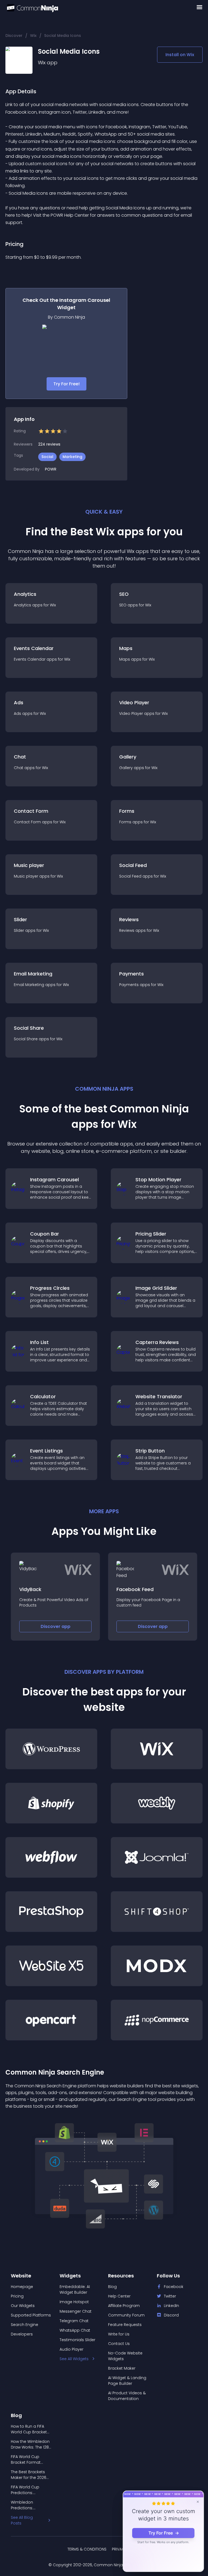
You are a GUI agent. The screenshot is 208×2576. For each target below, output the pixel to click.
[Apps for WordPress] (51, 1749)
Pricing (17, 2296)
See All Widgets (74, 2359)
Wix (33, 36)
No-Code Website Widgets (125, 2356)
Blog (112, 2287)
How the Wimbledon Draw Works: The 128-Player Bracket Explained (31, 2444)
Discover (14, 36)
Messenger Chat (76, 2311)
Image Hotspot (74, 2302)
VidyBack (30, 1589)
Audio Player (71, 2349)
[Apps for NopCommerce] (157, 2020)
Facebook (174, 2287)
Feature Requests (125, 2325)
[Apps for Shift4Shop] (157, 1912)
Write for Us (119, 2334)
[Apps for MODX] (157, 1966)
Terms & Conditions (87, 2549)
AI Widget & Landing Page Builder (127, 2381)
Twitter (170, 2296)
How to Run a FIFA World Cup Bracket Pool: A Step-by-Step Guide (31, 2429)
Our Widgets (23, 2306)
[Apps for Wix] (157, 1749)
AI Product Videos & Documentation (127, 2396)
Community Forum (126, 2315)
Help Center (119, 2296)
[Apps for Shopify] (51, 1803)
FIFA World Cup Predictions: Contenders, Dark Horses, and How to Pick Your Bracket (29, 2490)
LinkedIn (171, 2306)
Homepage (22, 2287)
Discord (171, 2315)
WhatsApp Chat (75, 2330)
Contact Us (119, 2344)
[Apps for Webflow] (51, 1857)
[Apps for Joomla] (157, 1857)
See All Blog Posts (22, 2520)
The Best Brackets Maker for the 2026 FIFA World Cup (29, 2475)
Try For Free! (66, 384)
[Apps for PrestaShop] (51, 1912)
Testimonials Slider (77, 2340)
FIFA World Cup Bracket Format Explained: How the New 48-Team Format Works (29, 2460)
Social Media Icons (63, 36)
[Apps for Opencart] (51, 2020)
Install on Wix (180, 55)
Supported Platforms (31, 2315)
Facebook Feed (135, 1589)
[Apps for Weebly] (157, 1803)
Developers (22, 2334)
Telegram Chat (74, 2321)
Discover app (56, 1626)
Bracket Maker (122, 2368)
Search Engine (25, 2325)
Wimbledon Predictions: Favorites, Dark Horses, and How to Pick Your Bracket (29, 2505)
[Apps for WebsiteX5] (51, 1966)
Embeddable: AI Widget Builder (75, 2289)
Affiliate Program (124, 2306)
